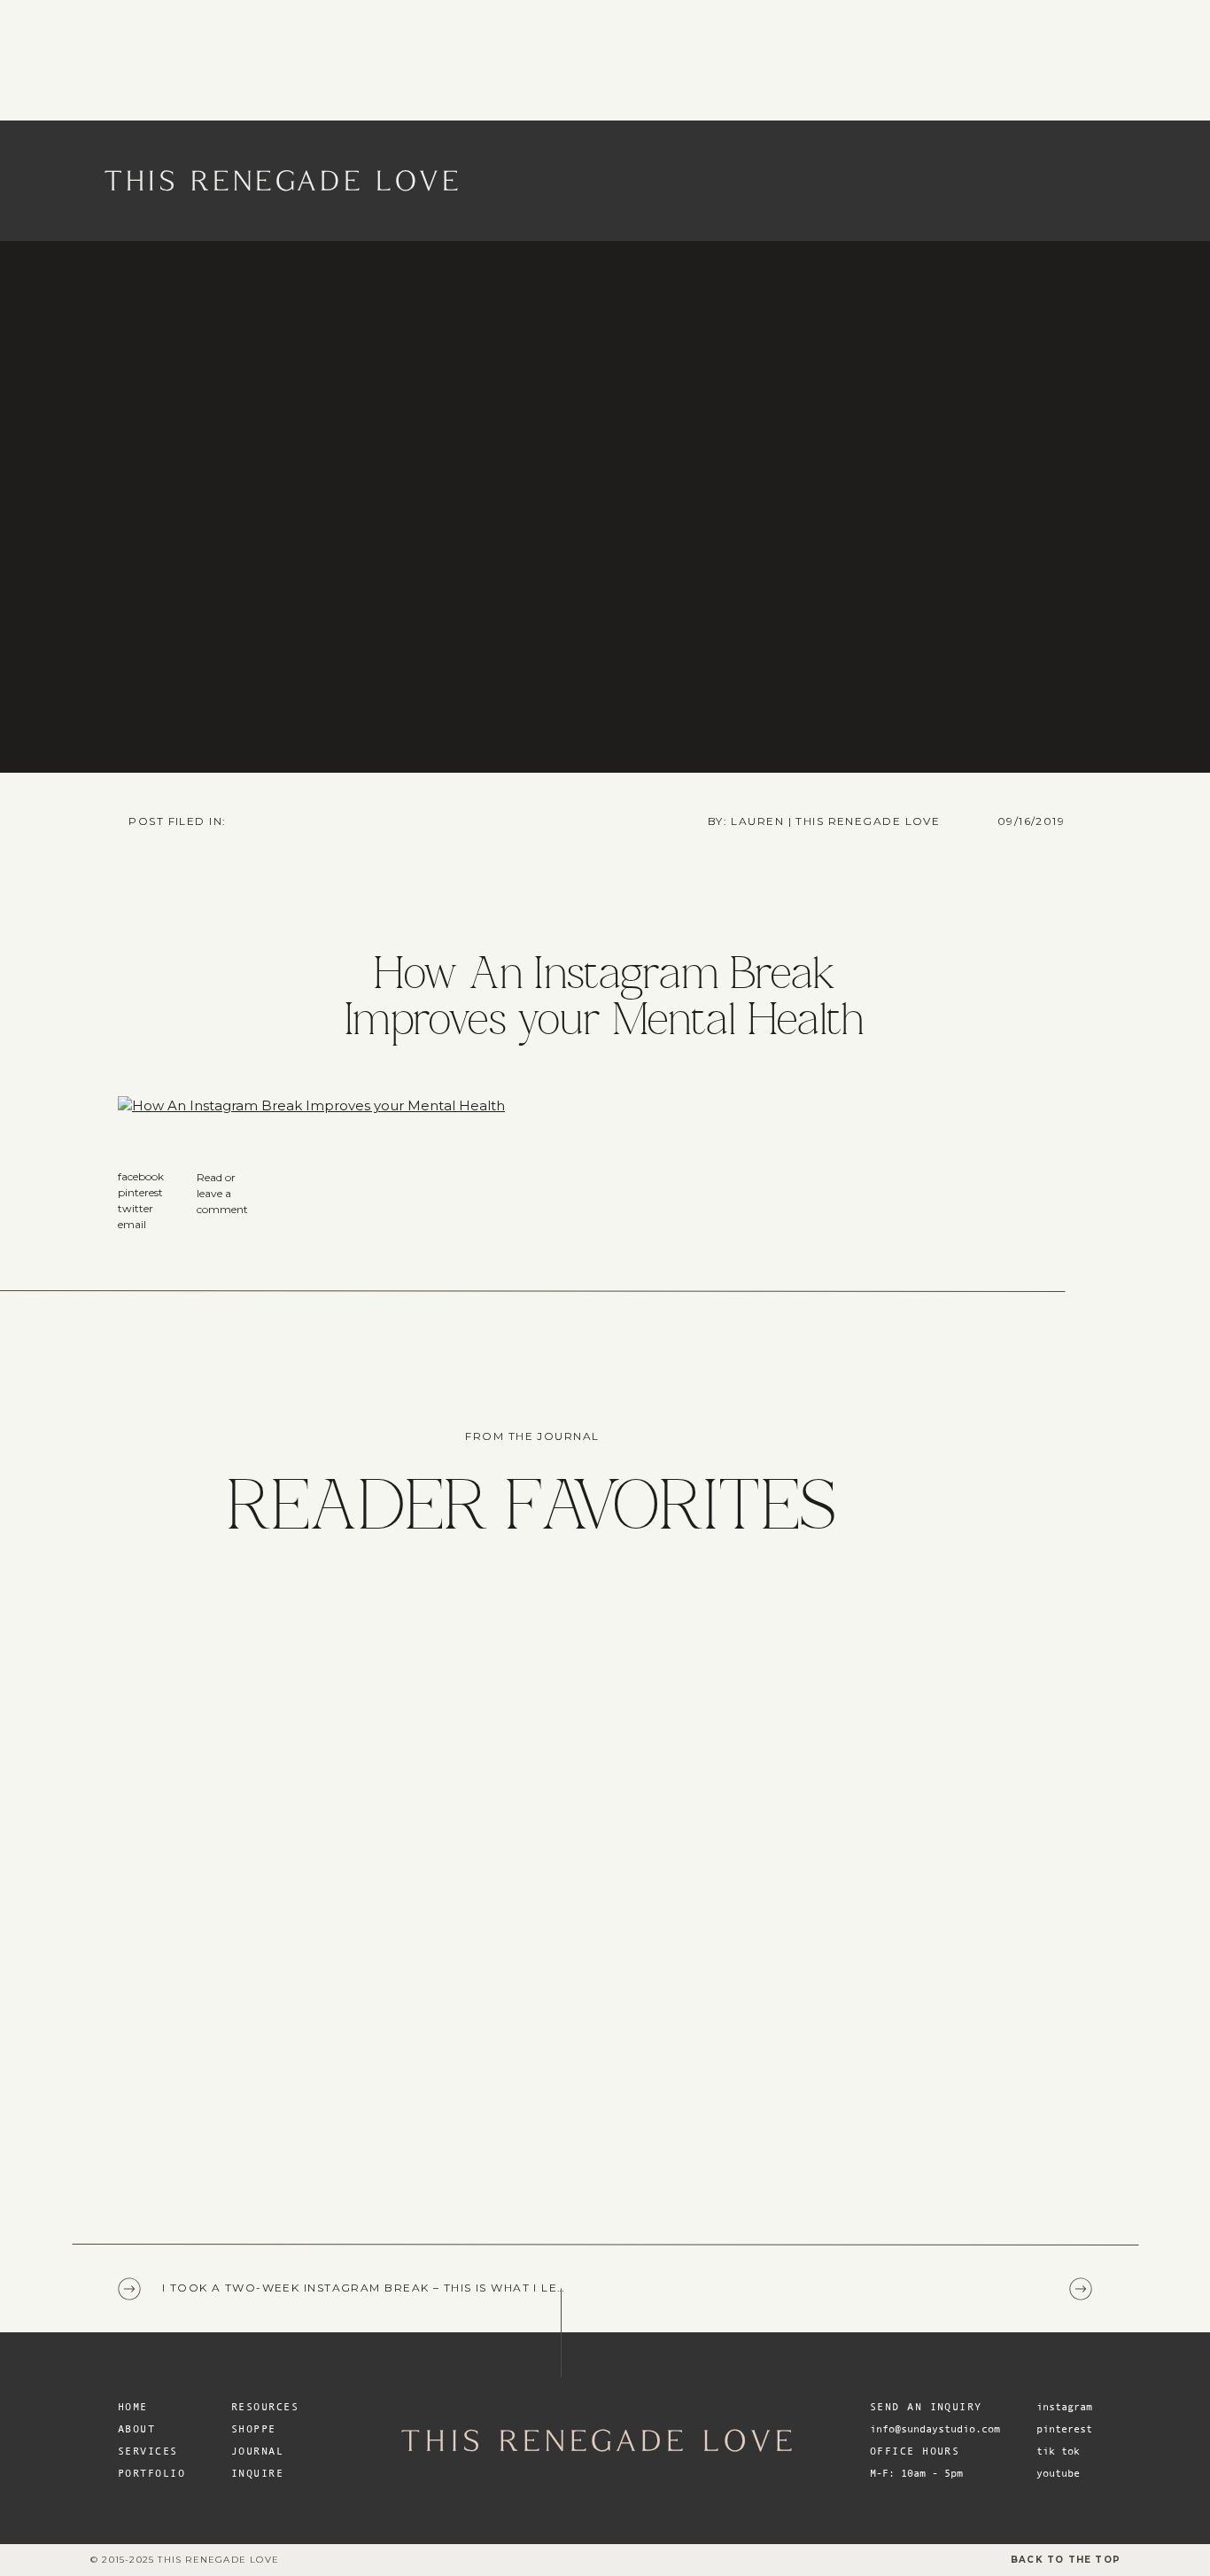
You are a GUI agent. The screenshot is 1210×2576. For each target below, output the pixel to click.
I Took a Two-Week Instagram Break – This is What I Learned (383, 2288)
